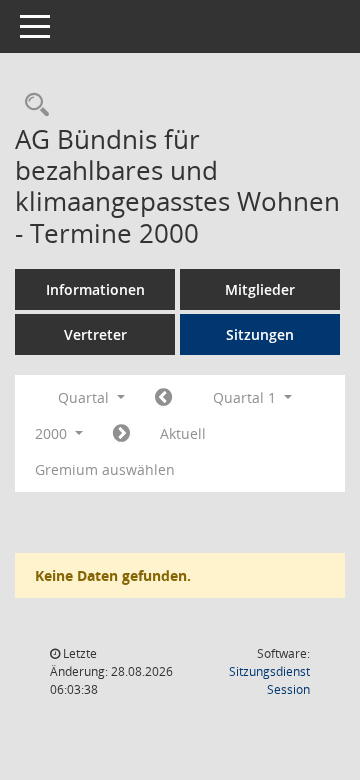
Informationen (95, 289)
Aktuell (183, 433)
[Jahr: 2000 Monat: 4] (121, 434)
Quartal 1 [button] (246, 397)
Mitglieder (260, 289)
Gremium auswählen (105, 469)
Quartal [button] (85, 397)
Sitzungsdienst (269, 680)
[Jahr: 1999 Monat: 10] (163, 398)
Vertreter (95, 334)
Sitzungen (260, 334)
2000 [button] (53, 433)
